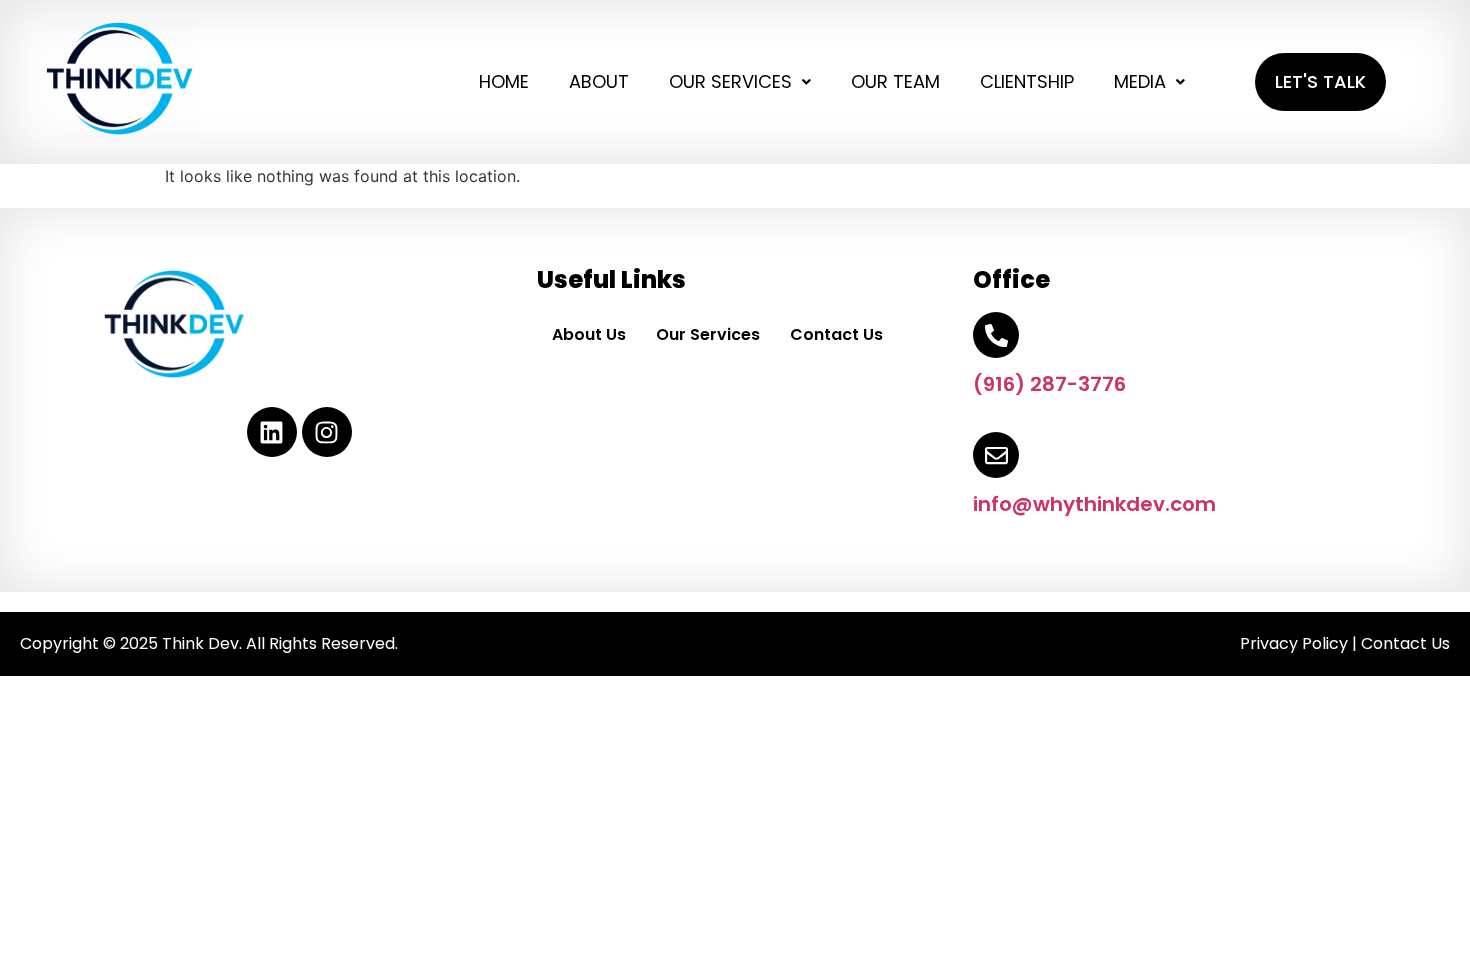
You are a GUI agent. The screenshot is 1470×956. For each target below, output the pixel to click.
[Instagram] (327, 432)
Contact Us (836, 334)
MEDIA (1140, 81)
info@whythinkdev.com (1094, 504)
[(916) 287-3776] (996, 335)
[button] (740, 82)
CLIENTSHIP (1027, 81)
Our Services (708, 334)
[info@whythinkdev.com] (996, 455)
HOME (504, 81)
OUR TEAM (895, 81)
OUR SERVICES (730, 81)
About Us (589, 334)
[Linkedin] (272, 432)
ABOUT (599, 81)
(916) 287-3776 (1049, 384)
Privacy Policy (1294, 643)
